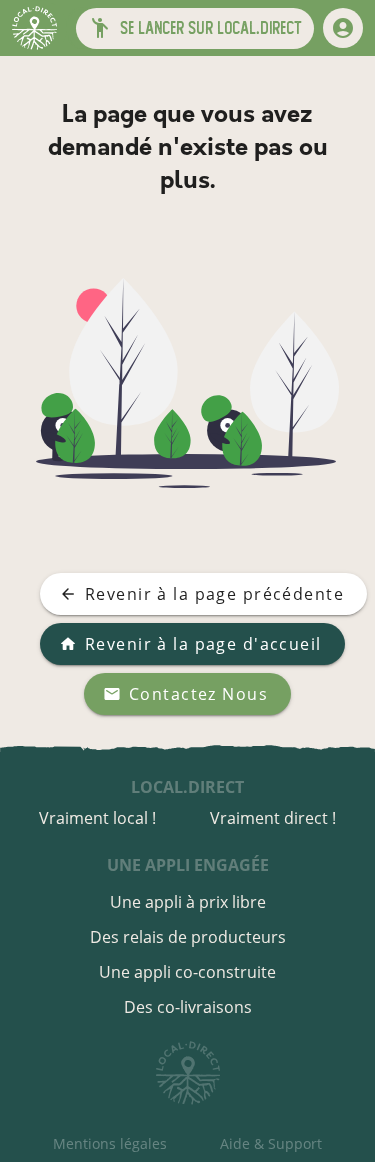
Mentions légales (110, 1143)
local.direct (187, 787)
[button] (195, 28)
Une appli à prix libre (188, 902)
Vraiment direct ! (273, 818)
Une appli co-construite (187, 972)
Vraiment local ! (97, 818)
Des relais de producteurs (188, 937)
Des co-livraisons (188, 1007)
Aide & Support (271, 1143)
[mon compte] (343, 28)
